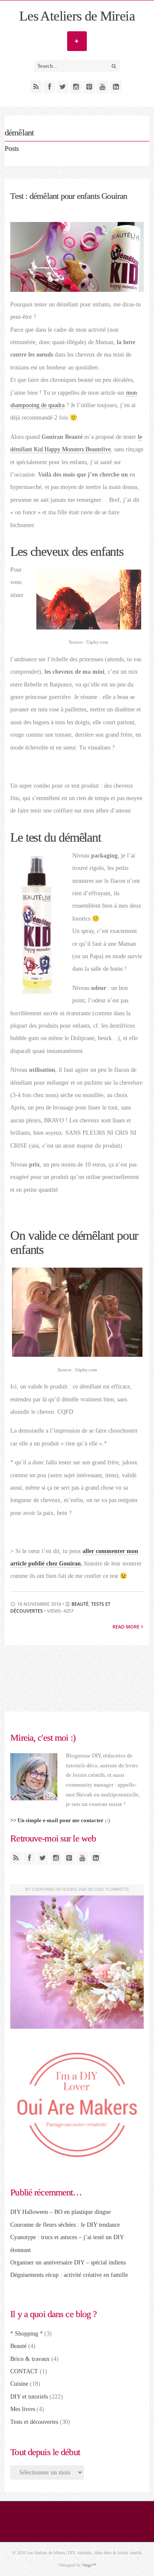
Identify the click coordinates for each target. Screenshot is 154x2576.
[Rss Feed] (36, 87)
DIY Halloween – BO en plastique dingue (61, 2212)
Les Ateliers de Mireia (77, 16)
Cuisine (19, 2384)
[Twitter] (63, 87)
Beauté (80, 1604)
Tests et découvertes (34, 2422)
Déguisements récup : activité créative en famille (69, 2275)
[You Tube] (102, 87)
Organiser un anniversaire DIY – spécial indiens (68, 2263)
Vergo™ (89, 2565)
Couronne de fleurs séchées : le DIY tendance (65, 2225)
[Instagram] (76, 87)
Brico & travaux (30, 2359)
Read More (127, 1627)
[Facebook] (49, 87)
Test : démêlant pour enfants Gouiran (69, 196)
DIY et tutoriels (29, 2397)
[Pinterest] (89, 87)
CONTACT (24, 2371)
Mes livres (23, 2409)
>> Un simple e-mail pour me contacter (57, 1820)
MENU (77, 41)
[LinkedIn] (116, 87)
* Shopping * (27, 2334)
